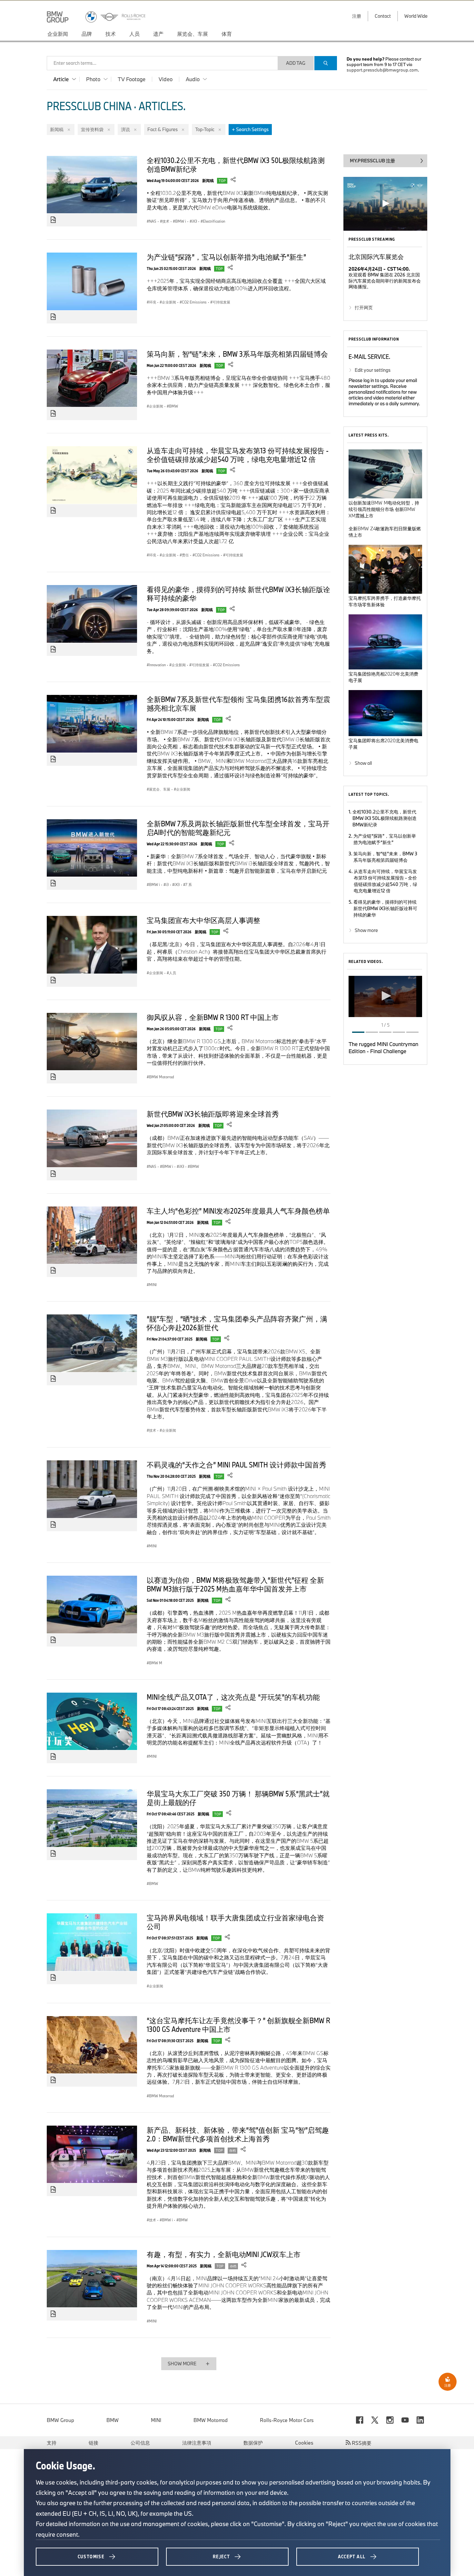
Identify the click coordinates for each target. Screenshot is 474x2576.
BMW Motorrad (211, 2420)
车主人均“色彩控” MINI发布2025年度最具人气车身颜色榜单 (238, 1211)
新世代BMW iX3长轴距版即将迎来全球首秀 (213, 1114)
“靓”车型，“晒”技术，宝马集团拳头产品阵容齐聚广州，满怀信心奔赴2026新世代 (237, 1323)
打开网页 (364, 308)
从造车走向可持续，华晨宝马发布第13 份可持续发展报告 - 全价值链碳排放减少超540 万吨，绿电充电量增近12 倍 (238, 455)
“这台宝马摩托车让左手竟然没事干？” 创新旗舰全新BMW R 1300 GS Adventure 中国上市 (238, 2025)
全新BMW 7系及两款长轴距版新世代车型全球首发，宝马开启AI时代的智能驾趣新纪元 (238, 828)
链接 (94, 2443)
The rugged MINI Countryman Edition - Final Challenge (383, 1048)
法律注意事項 (197, 2443)
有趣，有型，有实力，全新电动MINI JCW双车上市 (224, 2254)
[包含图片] (53, 220)
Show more (366, 930)
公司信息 (140, 2443)
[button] (385, 996)
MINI (156, 2420)
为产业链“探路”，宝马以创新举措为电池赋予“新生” (226, 257)
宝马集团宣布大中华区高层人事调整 (203, 920)
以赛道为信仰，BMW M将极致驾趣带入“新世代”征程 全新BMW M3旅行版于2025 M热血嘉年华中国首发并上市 (235, 1584)
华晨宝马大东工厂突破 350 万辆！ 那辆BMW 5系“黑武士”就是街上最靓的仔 (238, 1798)
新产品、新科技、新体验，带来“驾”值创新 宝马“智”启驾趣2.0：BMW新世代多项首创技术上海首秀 (238, 2134)
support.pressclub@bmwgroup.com (382, 70)
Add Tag (296, 63)
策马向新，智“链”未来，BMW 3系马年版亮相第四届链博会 (237, 354)
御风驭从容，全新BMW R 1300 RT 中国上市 (213, 1017)
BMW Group (60, 2420)
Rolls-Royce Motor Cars (287, 2420)
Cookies (304, 2443)
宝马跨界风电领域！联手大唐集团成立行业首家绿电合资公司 (235, 1922)
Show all (363, 763)
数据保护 (253, 2443)
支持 (52, 2443)
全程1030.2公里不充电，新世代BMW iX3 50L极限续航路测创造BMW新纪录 (236, 164)
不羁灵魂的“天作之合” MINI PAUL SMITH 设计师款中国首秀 (237, 1465)
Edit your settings (373, 370)
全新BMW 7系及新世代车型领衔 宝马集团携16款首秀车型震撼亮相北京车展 (238, 703)
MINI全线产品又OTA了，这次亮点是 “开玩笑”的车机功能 (233, 1697)
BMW (113, 2420)
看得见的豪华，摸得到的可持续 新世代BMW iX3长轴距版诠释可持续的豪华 (238, 594)
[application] (385, 996)
